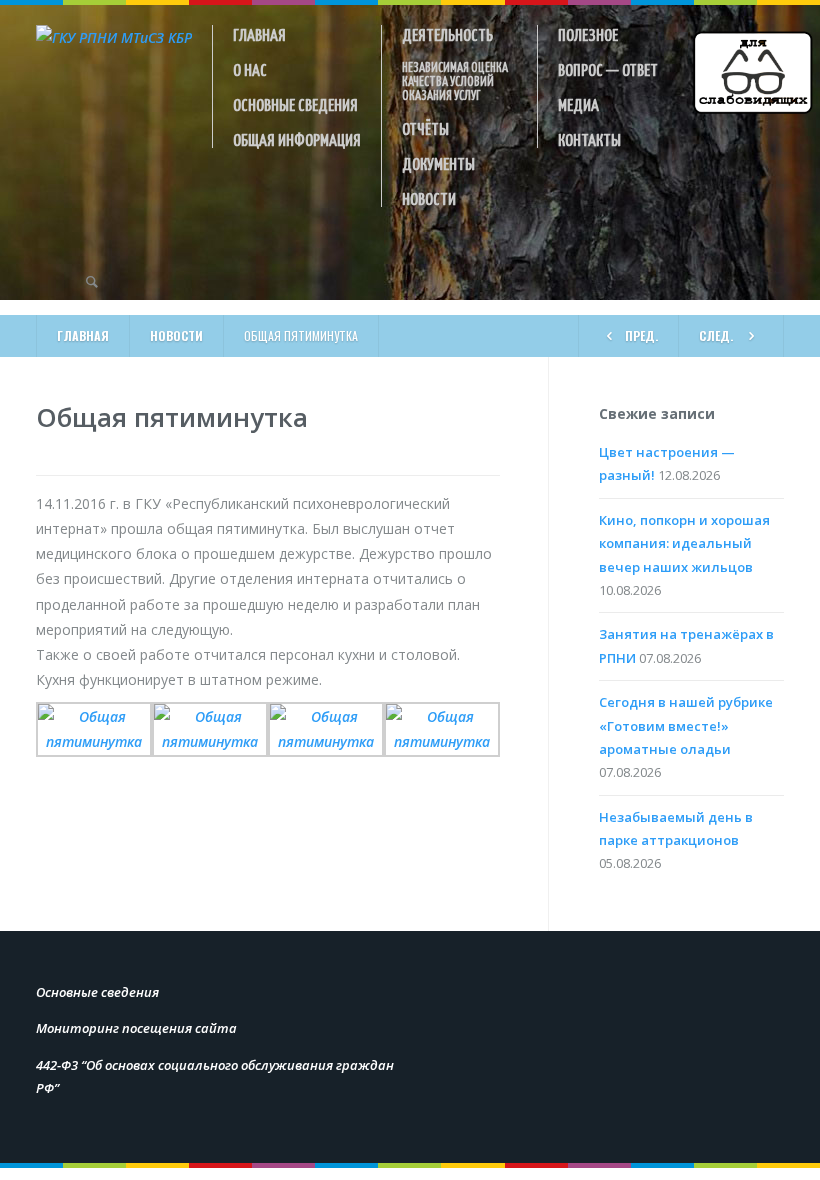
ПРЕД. (641, 335)
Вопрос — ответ (608, 69)
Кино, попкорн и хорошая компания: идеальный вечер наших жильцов (684, 543)
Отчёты (425, 128)
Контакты (589, 139)
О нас (250, 69)
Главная (259, 34)
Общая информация (297, 139)
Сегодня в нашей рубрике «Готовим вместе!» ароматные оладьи (686, 725)
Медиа (578, 104)
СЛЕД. (716, 335)
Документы (438, 163)
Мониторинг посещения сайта (136, 1028)
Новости (429, 198)
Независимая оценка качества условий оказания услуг (455, 81)
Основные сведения (295, 104)
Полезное (588, 34)
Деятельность (447, 34)
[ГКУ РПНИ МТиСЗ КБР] (114, 37)
